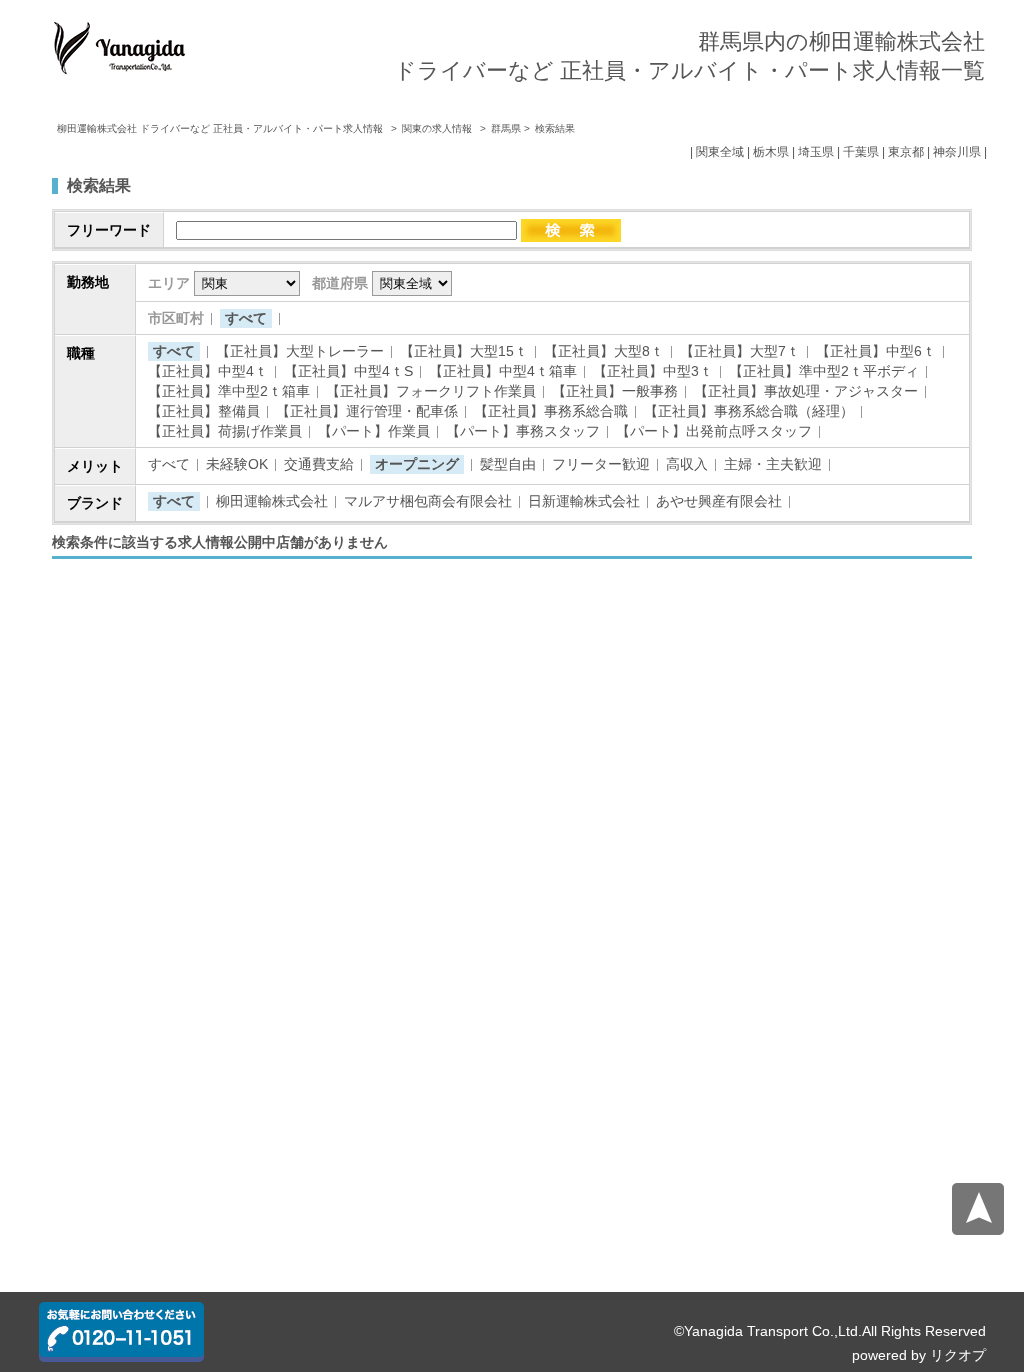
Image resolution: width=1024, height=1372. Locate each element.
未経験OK (237, 464)
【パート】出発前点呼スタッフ (714, 431)
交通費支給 (319, 464)
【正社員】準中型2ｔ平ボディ (824, 371)
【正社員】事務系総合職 (551, 411)
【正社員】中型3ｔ (653, 371)
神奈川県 (957, 152)
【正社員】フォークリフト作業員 (431, 391)
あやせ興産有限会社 (719, 501)
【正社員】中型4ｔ (208, 371)
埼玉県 (816, 152)
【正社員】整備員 (204, 411)
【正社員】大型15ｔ (464, 351)
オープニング (417, 464)
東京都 (906, 152)
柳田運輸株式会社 (272, 501)
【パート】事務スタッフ (523, 431)
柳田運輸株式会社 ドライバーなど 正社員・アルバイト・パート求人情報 (221, 128)
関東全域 (720, 152)
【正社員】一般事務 (615, 391)
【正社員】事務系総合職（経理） (749, 411)
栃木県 (771, 152)
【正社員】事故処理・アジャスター (806, 391)
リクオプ (958, 1355)
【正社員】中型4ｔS (348, 371)
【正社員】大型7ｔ (740, 351)
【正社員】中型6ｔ (876, 351)
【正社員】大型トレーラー (300, 351)
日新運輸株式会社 (584, 501)
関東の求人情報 (438, 128)
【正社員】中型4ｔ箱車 (503, 371)
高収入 (687, 464)
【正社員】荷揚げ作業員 (225, 431)
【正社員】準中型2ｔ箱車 (229, 391)
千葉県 (861, 152)
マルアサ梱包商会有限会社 (428, 501)
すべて (246, 318)
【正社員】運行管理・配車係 (367, 411)
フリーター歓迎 (601, 464)
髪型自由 (508, 464)
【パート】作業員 (374, 431)
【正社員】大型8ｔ (604, 351)
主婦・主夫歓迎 (773, 464)
